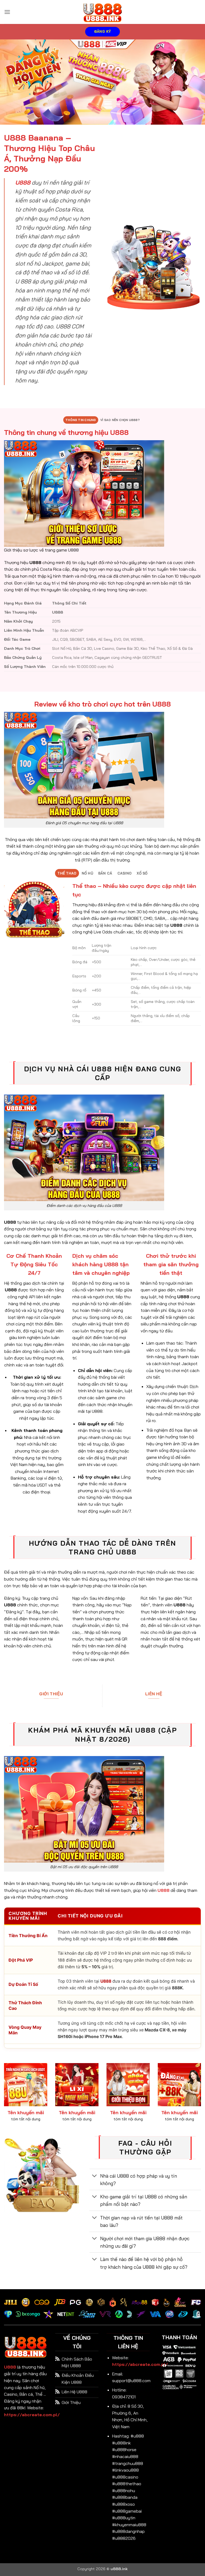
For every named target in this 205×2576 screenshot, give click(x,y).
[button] (7, 12)
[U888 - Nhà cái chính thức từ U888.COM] (102, 12)
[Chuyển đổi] (95, 2176)
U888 (10, 2367)
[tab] (81, 420)
